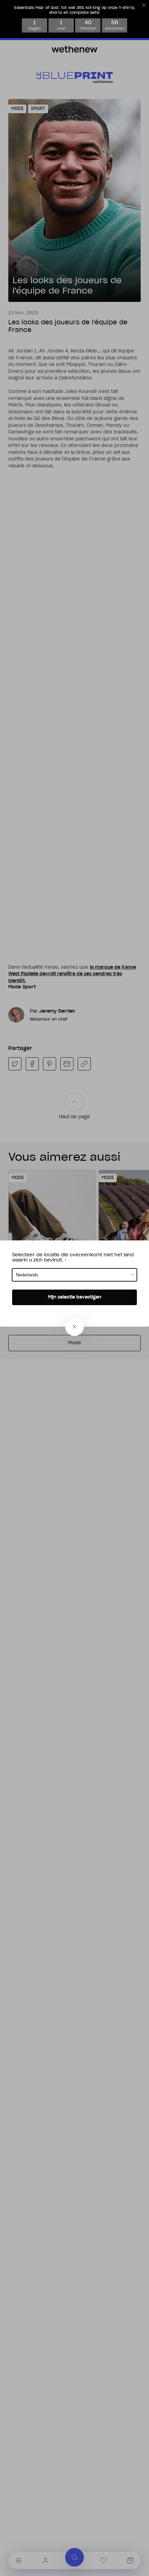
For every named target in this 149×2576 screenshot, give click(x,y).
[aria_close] (74, 1327)
